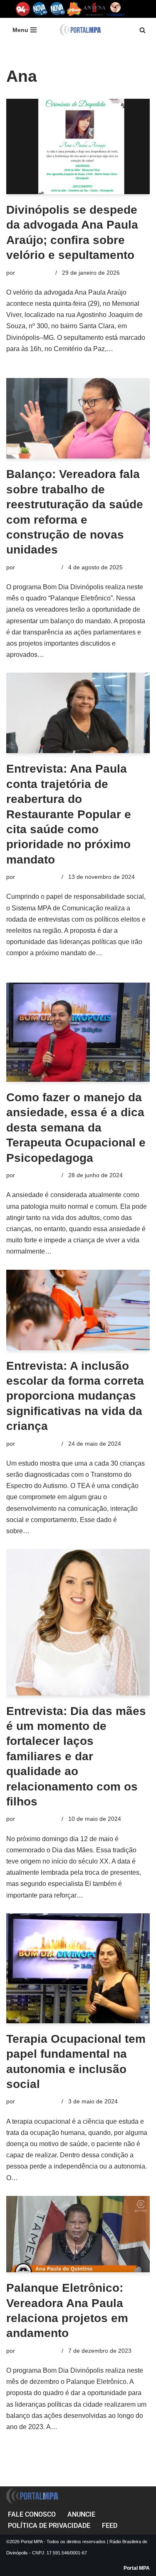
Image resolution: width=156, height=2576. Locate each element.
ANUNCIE (81, 2514)
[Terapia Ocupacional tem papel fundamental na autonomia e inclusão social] (78, 1968)
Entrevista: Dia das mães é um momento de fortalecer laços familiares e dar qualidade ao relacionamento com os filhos (76, 1756)
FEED (110, 2526)
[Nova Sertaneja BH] (40, 9)
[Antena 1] (94, 9)
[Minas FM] (74, 9)
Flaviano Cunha (37, 567)
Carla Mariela (34, 273)
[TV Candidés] (115, 9)
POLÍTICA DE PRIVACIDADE (49, 2526)
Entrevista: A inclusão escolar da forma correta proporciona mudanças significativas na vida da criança (75, 1396)
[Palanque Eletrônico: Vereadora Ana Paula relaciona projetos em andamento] (78, 2234)
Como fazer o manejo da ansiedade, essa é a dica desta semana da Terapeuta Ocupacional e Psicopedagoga (76, 1128)
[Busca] (142, 30)
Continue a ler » (69, 655)
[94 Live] (23, 9)
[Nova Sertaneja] (57, 9)
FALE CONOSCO (32, 2514)
